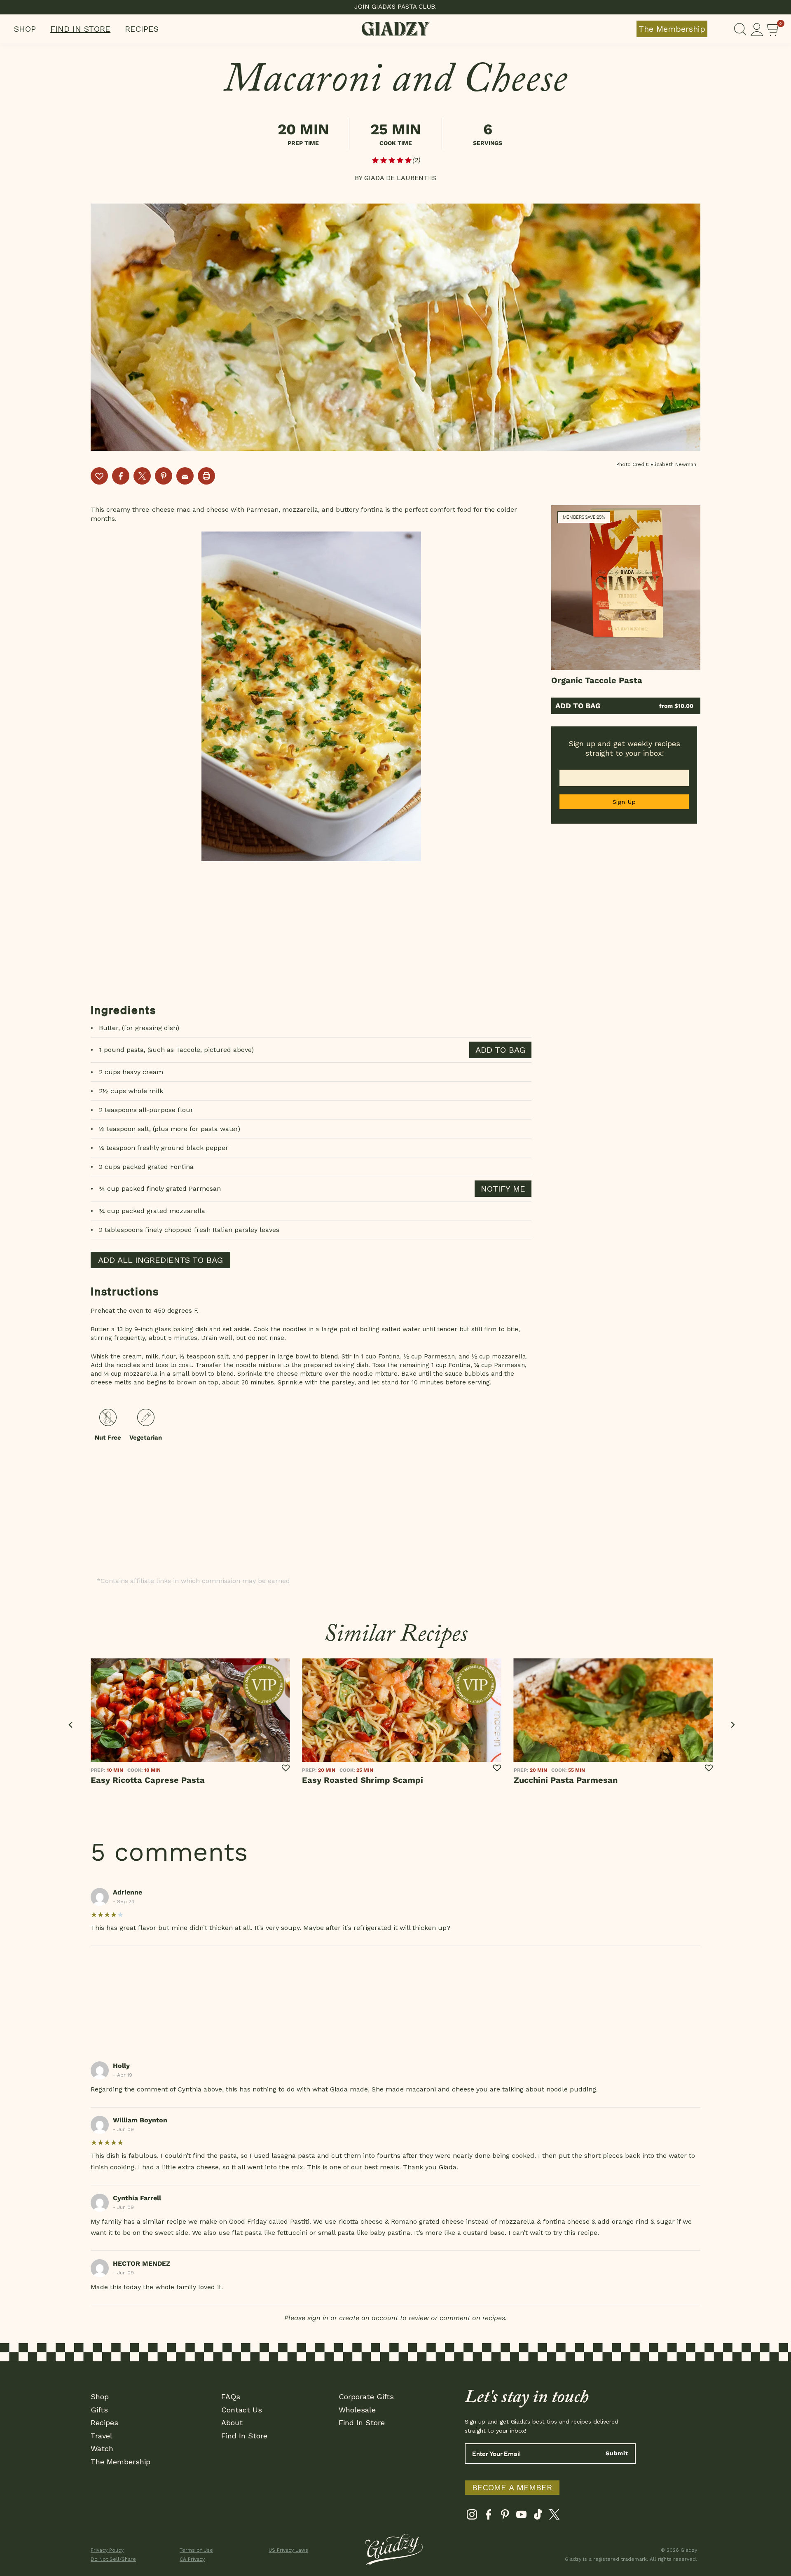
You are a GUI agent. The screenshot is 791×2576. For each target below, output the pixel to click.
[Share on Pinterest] (164, 476)
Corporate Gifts (366, 2397)
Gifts (99, 2410)
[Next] (732, 1725)
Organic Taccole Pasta (597, 680)
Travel (102, 2436)
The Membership (672, 29)
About (232, 2423)
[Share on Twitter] (142, 476)
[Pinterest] (505, 2516)
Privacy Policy (107, 2550)
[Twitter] (554, 2516)
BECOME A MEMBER (512, 2487)
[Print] (206, 476)
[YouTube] (521, 2516)
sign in (318, 2318)
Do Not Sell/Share (113, 2559)
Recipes (142, 29)
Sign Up (624, 802)
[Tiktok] (538, 2516)
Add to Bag (578, 706)
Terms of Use (196, 2550)
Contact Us (242, 2410)
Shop (25, 29)
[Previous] (71, 1725)
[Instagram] (472, 2516)
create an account (369, 2318)
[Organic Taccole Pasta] (626, 588)
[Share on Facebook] (121, 476)
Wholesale (357, 2410)
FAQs (231, 2397)
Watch (102, 2448)
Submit (617, 2453)
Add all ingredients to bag (160, 1260)
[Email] (185, 476)
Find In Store (80, 29)
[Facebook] (488, 2516)
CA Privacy (192, 2559)
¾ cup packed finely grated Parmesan (160, 1188)
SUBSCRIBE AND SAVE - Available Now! (396, 7)
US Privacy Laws (288, 2550)
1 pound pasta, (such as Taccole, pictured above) (176, 1050)
